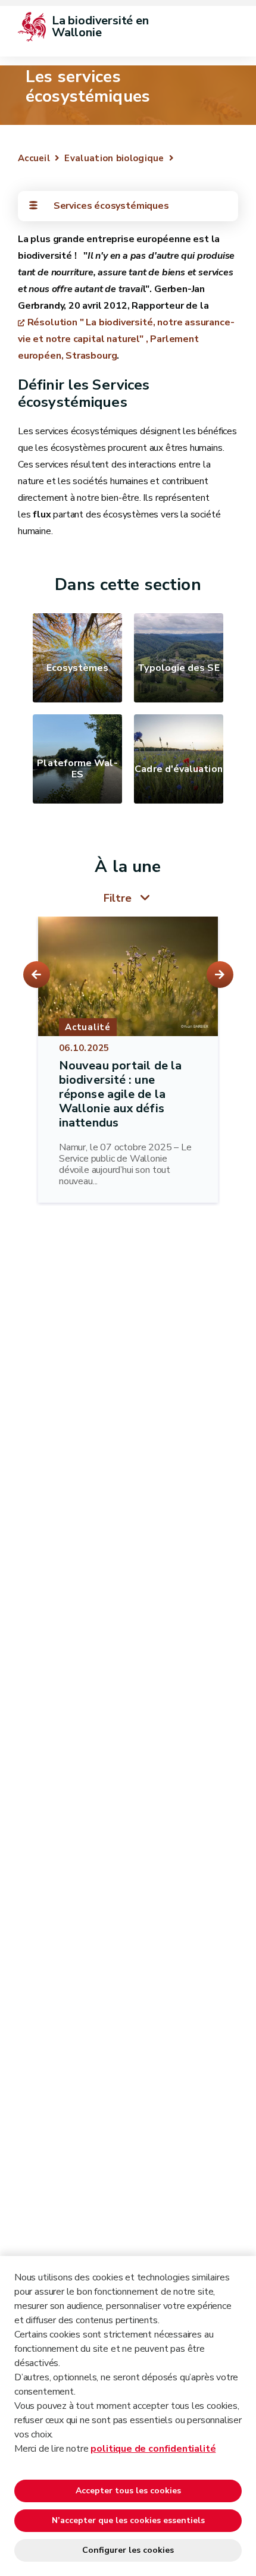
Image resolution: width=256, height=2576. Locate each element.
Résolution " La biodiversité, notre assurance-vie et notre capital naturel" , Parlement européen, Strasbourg (126, 339)
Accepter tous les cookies (128, 2491)
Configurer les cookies (128, 2550)
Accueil (34, 158)
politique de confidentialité (153, 2449)
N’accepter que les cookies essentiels (128, 2520)
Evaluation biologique (114, 158)
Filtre (118, 898)
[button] (37, 975)
